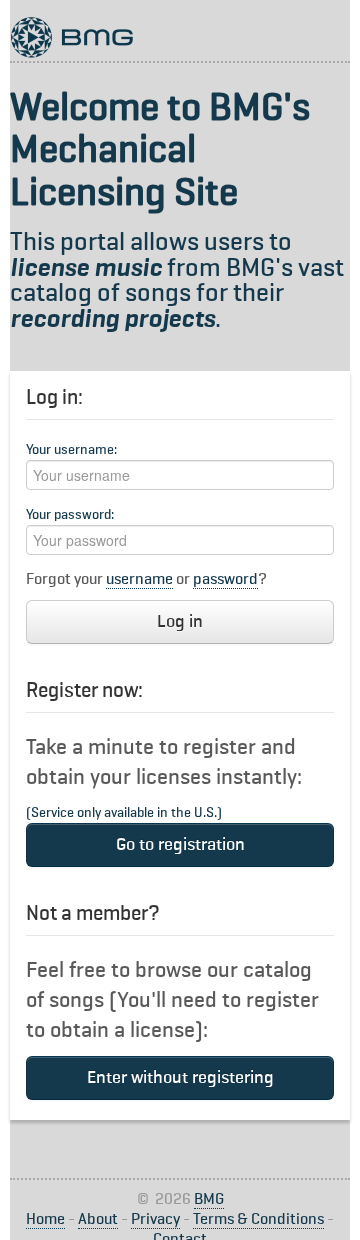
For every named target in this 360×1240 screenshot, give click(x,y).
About (98, 1220)
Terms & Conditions (258, 1220)
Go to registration (180, 845)
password (225, 580)
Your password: (70, 515)
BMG (209, 1200)
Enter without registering (180, 1078)
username (139, 580)
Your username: (71, 450)
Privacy (155, 1220)
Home (45, 1220)
